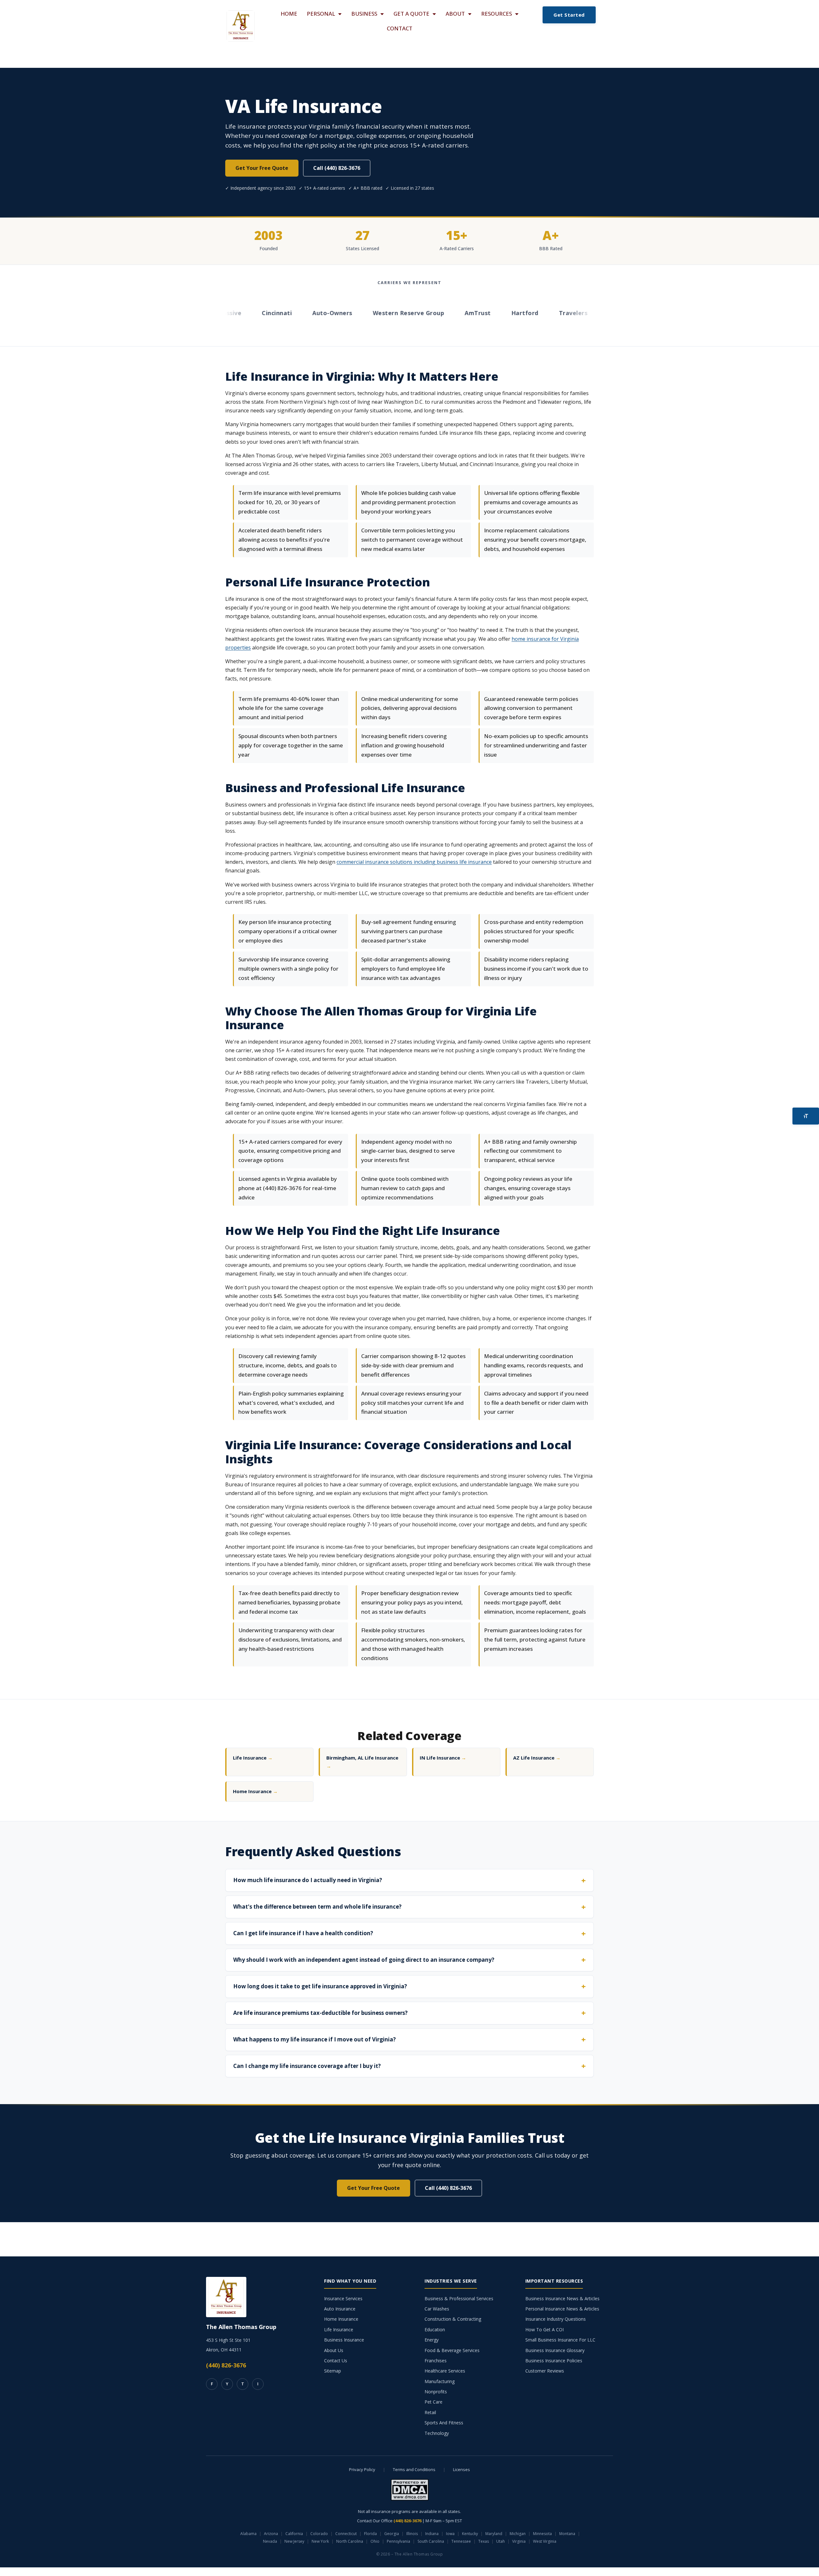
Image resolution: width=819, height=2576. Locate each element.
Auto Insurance (340, 2309)
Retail (430, 2412)
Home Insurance (255, 1791)
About (455, 14)
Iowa (450, 2534)
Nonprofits (436, 2392)
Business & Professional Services (459, 2298)
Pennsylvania (398, 2541)
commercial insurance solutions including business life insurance (414, 862)
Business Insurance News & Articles (562, 2298)
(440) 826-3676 (226, 2365)
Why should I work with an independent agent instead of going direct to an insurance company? (364, 1960)
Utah (501, 2541)
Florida (370, 2534)
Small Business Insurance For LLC (560, 2340)
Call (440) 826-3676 (337, 168)
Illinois (412, 2534)
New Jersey (294, 2541)
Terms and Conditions (414, 2469)
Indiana (432, 2534)
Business (364, 14)
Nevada (270, 2541)
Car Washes (437, 2309)
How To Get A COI (545, 2330)
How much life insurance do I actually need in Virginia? (308, 1880)
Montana (567, 2534)
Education (435, 2330)
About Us (334, 2350)
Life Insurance (253, 1758)
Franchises (436, 2361)
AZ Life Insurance (537, 1758)
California (294, 2534)
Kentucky (470, 2534)
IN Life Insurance (443, 1758)
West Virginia (545, 2541)
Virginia (519, 2541)
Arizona (271, 2534)
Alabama (248, 2534)
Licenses (461, 2469)
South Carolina (431, 2541)
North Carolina (350, 2541)
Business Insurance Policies (554, 2361)
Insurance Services (343, 2298)
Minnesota (542, 2534)
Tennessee (461, 2541)
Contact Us (336, 2361)
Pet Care (433, 2402)
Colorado (319, 2534)
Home (289, 14)
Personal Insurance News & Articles (562, 2309)
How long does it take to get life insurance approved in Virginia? (320, 1986)
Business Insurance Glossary (555, 2350)
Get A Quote (411, 14)
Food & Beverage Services (452, 2350)
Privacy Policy (362, 2469)
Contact (400, 28)
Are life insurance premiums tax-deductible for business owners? (320, 2013)
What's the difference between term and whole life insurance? (317, 1907)
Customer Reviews (545, 2371)
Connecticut (346, 2534)
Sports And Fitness (444, 2423)
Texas (484, 2541)
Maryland (494, 2534)
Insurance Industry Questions (556, 2319)
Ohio (375, 2541)
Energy (432, 2340)
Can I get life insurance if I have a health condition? (303, 1933)
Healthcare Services (445, 2371)
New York (320, 2541)
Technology (437, 2433)
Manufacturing (440, 2381)
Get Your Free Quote (262, 168)
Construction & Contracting (453, 2319)
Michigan (518, 2534)
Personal (321, 14)
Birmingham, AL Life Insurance (362, 1762)
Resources (497, 14)
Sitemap (333, 2371)
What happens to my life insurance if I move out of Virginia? (314, 2039)
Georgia (392, 2534)
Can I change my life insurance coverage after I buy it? (307, 2066)
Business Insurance (344, 2340)
